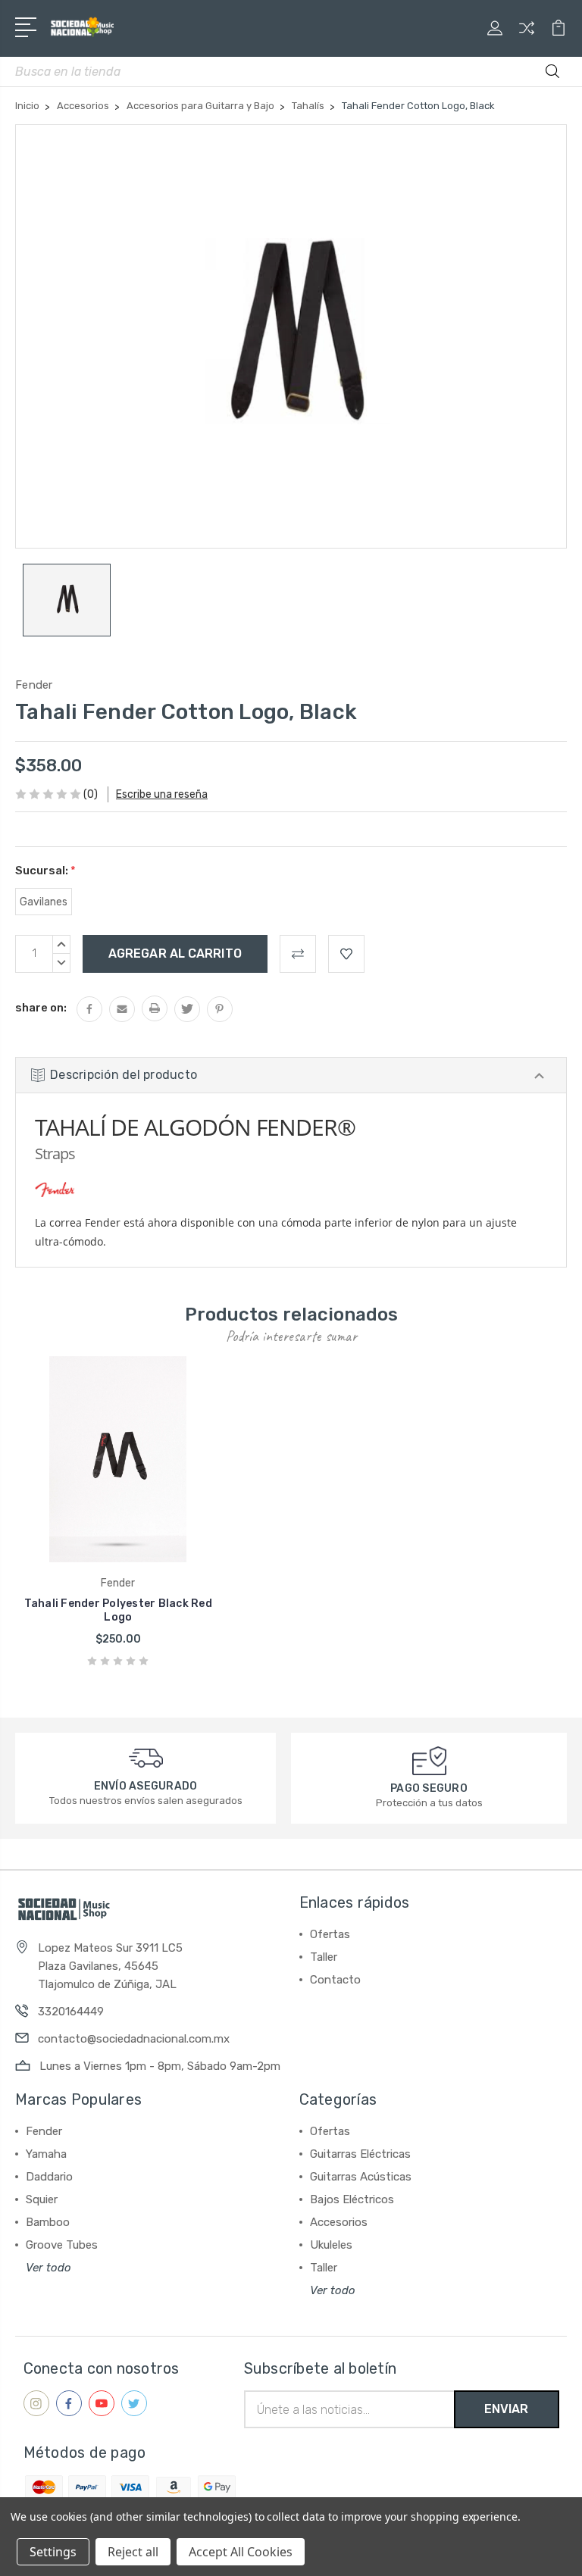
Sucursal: (45, 871)
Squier (42, 2199)
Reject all (133, 2552)
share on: (41, 1008)
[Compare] (527, 37)
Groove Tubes (62, 2245)
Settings (53, 2552)
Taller (324, 1957)
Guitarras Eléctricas (360, 2154)
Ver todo (48, 2268)
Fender (44, 2131)
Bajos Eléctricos (352, 2199)
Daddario (49, 2177)
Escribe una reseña (162, 794)
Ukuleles (331, 2245)
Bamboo (48, 2222)
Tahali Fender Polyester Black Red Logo (118, 1610)
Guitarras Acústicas (361, 2177)
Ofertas (330, 1934)
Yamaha (46, 2154)
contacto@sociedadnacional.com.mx (134, 2039)
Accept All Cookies (241, 2552)
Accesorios (339, 2222)
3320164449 (71, 2012)
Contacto (335, 1980)
